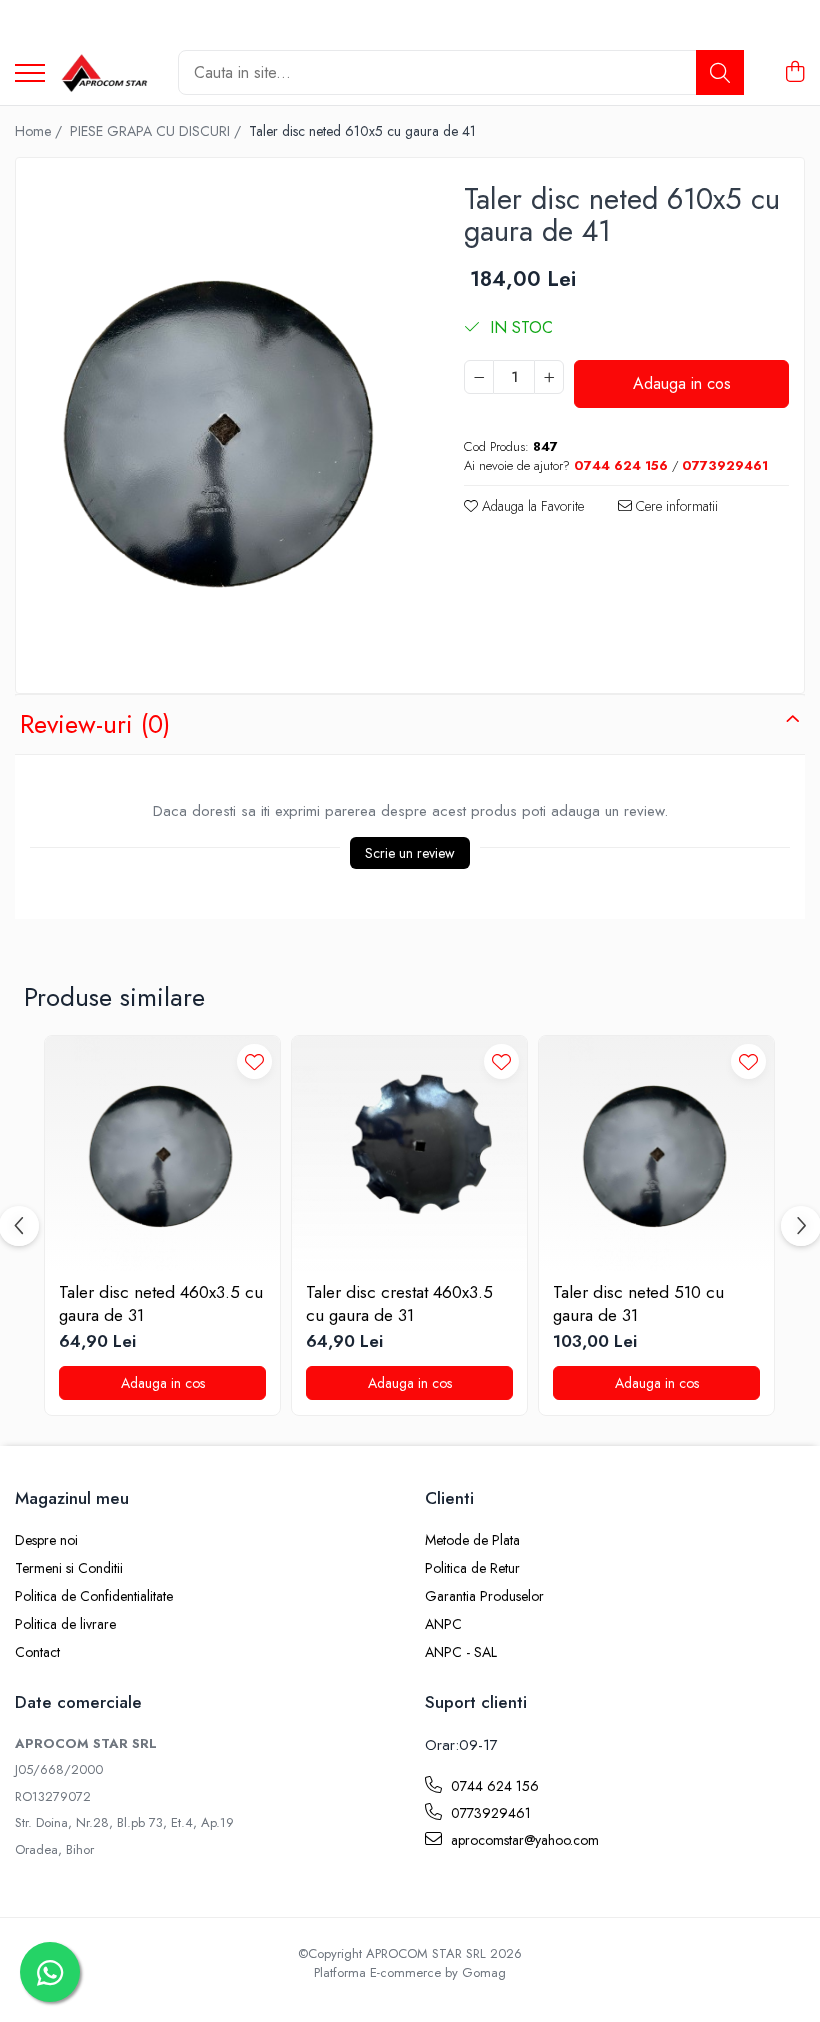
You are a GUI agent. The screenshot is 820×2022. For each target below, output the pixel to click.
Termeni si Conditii (69, 1568)
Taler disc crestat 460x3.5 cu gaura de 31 (399, 1303)
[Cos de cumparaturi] (794, 73)
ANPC (443, 1624)
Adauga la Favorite (531, 506)
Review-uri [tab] (95, 724)
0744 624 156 (493, 1786)
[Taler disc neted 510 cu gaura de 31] (656, 1153)
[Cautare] (720, 72)
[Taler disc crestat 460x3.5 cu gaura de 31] (409, 1153)
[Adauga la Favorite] (254, 1061)
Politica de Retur (472, 1568)
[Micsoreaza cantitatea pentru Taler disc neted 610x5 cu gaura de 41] (479, 377)
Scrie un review (410, 853)
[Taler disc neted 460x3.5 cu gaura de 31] (162, 1153)
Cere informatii (675, 506)
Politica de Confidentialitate (94, 1596)
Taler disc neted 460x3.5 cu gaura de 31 (161, 1303)
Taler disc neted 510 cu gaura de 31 (638, 1303)
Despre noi (46, 1540)
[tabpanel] (222, 428)
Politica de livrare (65, 1624)
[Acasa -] (104, 73)
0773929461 (489, 1813)
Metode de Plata (472, 1540)
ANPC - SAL (461, 1652)
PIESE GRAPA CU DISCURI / (157, 131)
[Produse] (30, 74)
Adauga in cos (682, 383)
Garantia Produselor (484, 1596)
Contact (37, 1652)
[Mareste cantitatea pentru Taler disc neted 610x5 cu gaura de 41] (549, 377)
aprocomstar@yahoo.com (523, 1840)
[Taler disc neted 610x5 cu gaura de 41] (222, 428)
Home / (40, 131)
